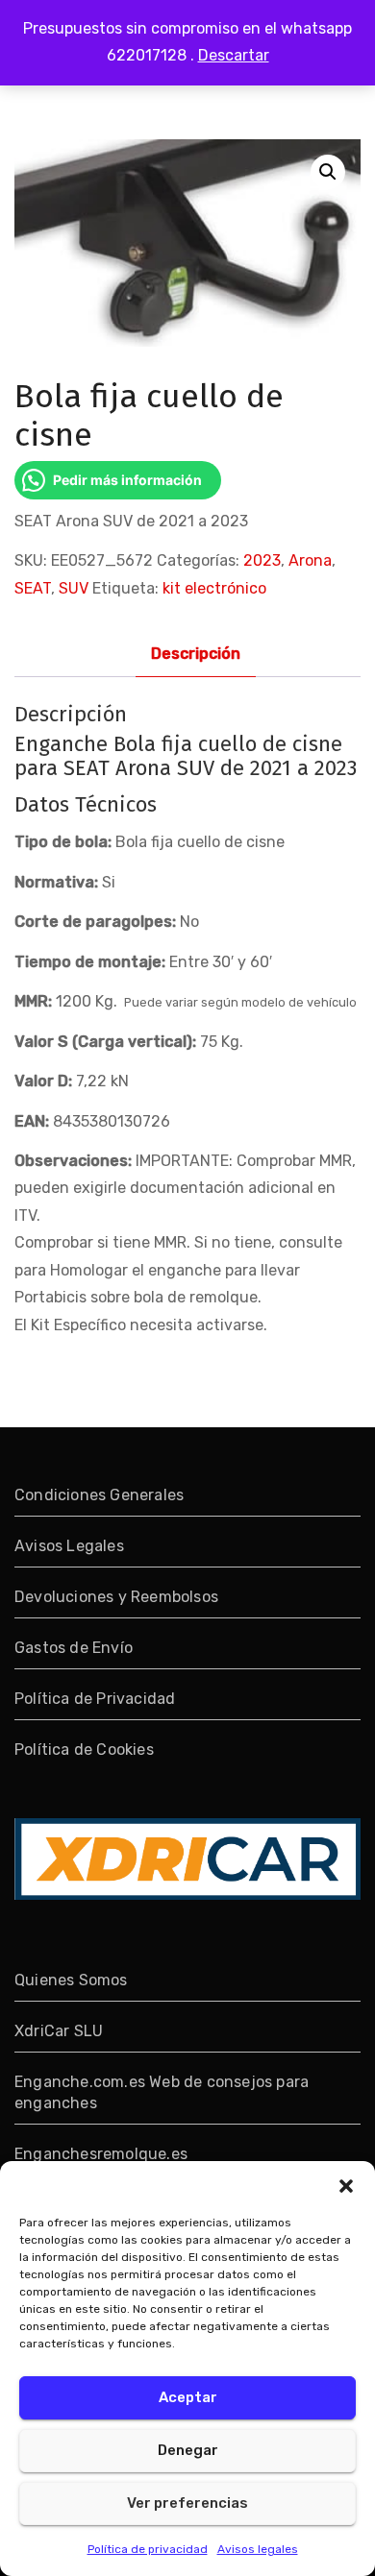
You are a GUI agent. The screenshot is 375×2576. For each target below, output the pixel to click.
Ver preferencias (187, 2503)
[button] (346, 2185)
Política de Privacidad (95, 1699)
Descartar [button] (234, 55)
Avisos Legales (69, 1546)
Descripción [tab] (196, 654)
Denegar (188, 2450)
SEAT (33, 588)
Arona (310, 560)
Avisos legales (258, 2549)
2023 (262, 560)
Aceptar (188, 2397)
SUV (74, 588)
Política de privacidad (148, 2549)
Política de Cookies (84, 1750)
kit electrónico (214, 588)
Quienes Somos (71, 1980)
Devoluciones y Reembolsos (116, 1597)
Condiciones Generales (99, 1495)
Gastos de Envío (74, 1648)
